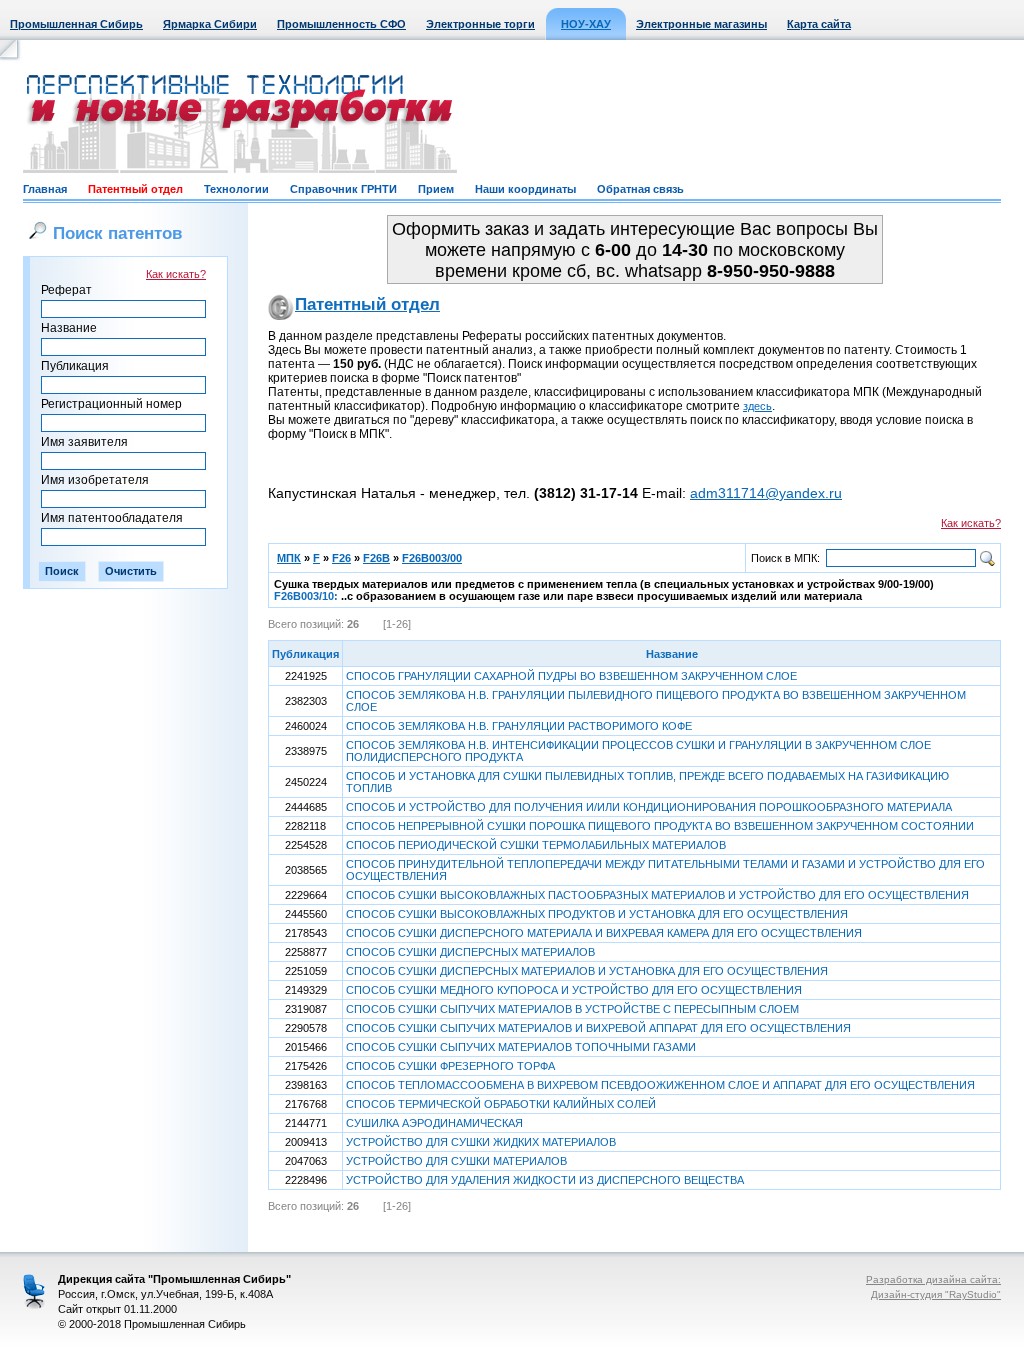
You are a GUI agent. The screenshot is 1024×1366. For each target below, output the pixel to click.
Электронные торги (480, 24)
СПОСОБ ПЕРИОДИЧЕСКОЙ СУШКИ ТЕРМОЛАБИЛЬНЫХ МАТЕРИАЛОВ (536, 845)
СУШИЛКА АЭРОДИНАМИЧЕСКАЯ (434, 1123)
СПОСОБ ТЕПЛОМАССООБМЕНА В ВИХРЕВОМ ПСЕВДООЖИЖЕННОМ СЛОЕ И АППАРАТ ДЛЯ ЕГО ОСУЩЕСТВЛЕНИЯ (660, 1085)
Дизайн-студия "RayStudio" (936, 1294)
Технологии (236, 189)
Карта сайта (819, 24)
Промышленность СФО (341, 24)
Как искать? (176, 274)
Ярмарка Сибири (210, 24)
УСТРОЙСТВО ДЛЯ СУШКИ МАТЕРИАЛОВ (456, 1161)
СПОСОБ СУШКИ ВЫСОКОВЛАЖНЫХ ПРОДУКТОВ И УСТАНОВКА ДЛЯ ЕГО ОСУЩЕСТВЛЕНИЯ (597, 914)
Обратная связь (640, 189)
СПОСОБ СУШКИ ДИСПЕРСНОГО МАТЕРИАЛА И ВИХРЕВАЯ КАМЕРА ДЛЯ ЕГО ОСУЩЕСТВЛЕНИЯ (604, 933)
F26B (376, 558)
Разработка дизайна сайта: (933, 1279)
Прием (436, 189)
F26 (341, 558)
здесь (757, 406)
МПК (289, 558)
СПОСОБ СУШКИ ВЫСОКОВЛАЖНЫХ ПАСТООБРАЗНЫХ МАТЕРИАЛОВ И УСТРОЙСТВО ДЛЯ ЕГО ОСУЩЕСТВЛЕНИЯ (657, 895)
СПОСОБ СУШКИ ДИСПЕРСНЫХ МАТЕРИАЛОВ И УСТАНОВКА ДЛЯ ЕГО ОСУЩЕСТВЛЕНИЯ (587, 971)
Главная (45, 189)
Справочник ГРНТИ (343, 189)
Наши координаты (525, 189)
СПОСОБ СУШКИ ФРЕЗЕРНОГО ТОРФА (450, 1066)
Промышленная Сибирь (76, 24)
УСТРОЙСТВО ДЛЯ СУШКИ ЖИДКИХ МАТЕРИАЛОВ (481, 1142)
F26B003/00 (432, 558)
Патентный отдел (135, 189)
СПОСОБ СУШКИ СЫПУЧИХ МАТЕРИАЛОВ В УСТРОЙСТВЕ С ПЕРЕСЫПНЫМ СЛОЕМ (572, 1009)
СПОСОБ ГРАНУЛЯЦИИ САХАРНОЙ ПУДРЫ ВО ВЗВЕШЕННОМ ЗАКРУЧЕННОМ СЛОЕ (571, 676)
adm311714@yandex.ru (766, 493)
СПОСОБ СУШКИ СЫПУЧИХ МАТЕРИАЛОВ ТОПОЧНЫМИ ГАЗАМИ (521, 1047)
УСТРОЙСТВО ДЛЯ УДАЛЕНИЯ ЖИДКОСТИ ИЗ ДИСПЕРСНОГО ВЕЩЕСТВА (545, 1180)
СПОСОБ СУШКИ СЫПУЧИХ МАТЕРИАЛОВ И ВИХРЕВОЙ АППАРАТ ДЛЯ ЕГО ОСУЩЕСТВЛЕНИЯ (598, 1028)
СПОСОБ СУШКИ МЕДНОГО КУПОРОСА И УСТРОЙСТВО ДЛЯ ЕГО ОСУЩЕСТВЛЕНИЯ (574, 990)
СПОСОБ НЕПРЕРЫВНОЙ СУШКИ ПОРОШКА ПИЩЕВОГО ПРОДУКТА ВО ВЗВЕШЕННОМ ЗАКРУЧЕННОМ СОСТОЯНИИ (660, 826)
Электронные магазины (701, 24)
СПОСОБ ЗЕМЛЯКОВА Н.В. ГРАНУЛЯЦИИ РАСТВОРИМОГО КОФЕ (519, 726)
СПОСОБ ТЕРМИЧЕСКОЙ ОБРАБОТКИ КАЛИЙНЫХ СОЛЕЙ (501, 1104)
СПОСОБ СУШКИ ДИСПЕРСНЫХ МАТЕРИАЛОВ (470, 952)
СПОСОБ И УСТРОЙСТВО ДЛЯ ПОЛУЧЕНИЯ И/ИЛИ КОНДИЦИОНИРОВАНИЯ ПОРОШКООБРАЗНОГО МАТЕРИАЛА (649, 807)
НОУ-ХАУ (586, 24)
